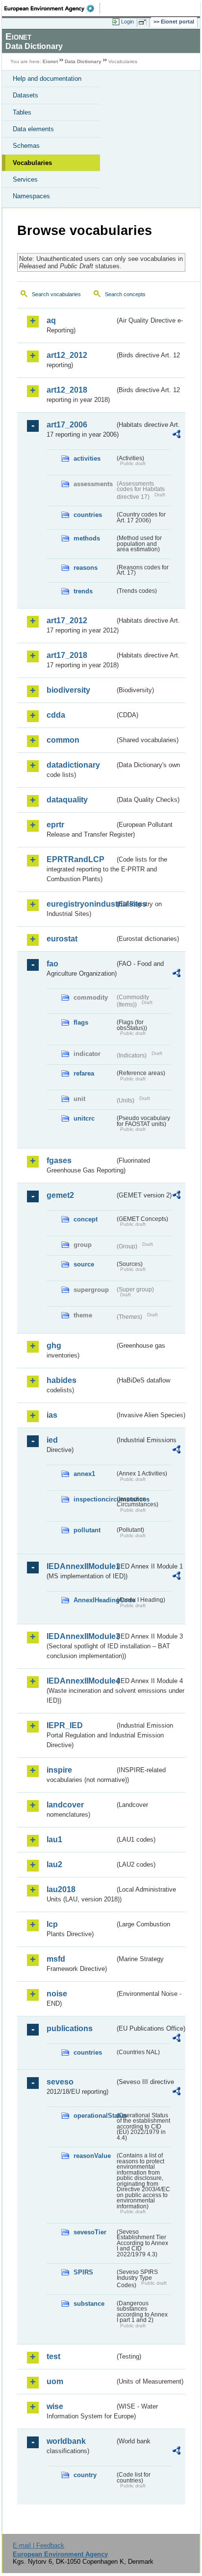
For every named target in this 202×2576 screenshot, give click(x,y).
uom (55, 2381)
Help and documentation (47, 79)
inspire (59, 1770)
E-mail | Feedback (38, 2545)
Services (25, 179)
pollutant (87, 1530)
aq (51, 320)
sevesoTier (90, 2232)
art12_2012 (67, 355)
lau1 (54, 1839)
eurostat (62, 939)
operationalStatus (94, 2116)
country (85, 2475)
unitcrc (84, 1118)
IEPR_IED (65, 1725)
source (84, 1264)
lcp (52, 1924)
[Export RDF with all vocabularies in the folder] (177, 435)
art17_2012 (67, 621)
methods (87, 538)
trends (83, 591)
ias (52, 1415)
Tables (22, 112)
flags (81, 1022)
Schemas (26, 146)
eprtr (55, 825)
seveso (60, 2082)
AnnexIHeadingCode (94, 1600)
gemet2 (60, 1195)
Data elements (33, 129)
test (53, 2356)
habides (62, 1380)
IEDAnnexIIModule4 (81, 1681)
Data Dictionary (83, 61)
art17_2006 (67, 425)
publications (70, 2028)
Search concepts (125, 294)
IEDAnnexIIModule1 (81, 1566)
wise (55, 2406)
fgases (59, 1160)
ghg (54, 1346)
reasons (86, 568)
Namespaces (31, 196)
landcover (65, 1805)
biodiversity (68, 690)
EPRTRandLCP (76, 859)
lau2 (54, 1864)
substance (89, 2304)
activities (87, 458)
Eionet (50, 61)
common (63, 740)
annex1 (84, 1474)
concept (86, 1219)
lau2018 (61, 1889)
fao (52, 964)
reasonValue (92, 2156)
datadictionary (73, 765)
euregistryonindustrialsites (81, 904)
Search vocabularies (56, 294)
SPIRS (83, 2272)
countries (88, 515)
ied (52, 1440)
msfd (56, 1959)
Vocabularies (32, 163)
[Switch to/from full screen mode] (144, 22)
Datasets (25, 95)
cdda (56, 715)
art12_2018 (67, 390)
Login (127, 22)
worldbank (66, 2441)
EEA (52, 8)
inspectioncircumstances (94, 1499)
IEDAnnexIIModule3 (81, 1636)
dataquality (67, 800)
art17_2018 (67, 655)
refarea (84, 1073)
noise (57, 1994)
